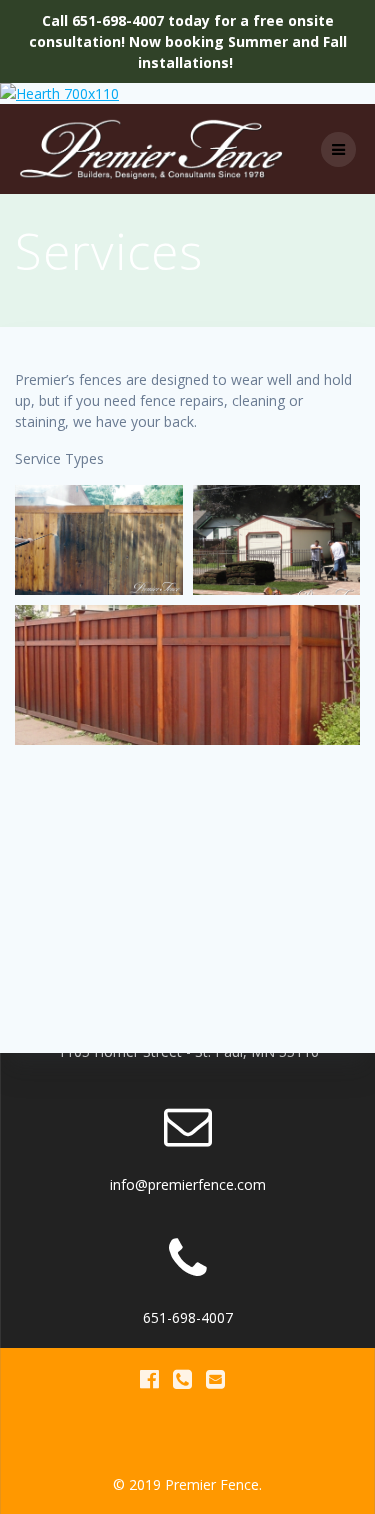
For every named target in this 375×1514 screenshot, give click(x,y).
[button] (99, 540)
